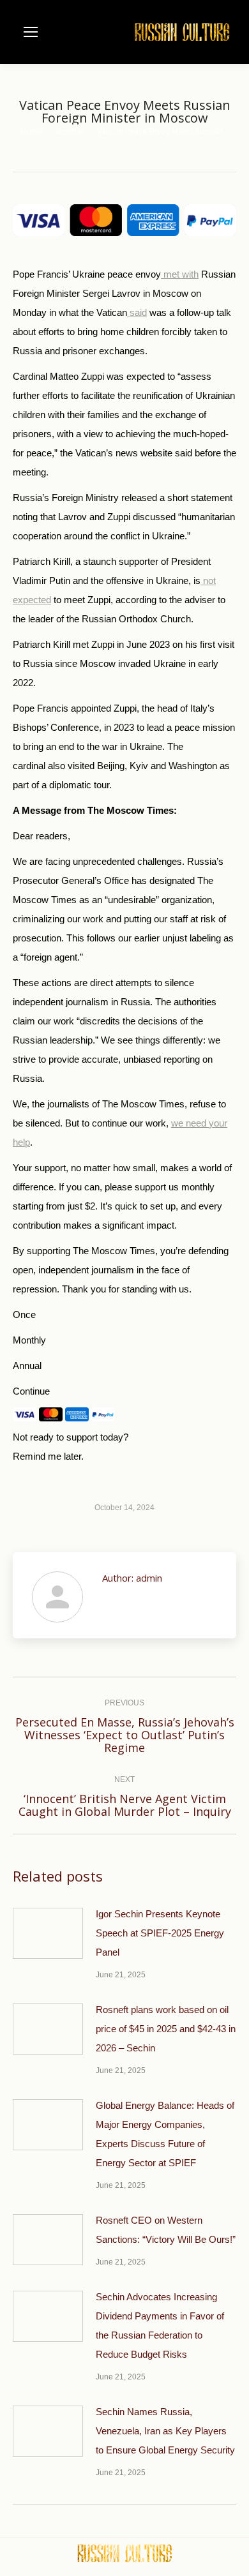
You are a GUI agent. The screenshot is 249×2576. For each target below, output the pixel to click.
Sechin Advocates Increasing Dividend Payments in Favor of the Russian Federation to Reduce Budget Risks (160, 2325)
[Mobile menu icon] (31, 32)
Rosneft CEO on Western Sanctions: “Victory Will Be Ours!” (166, 2230)
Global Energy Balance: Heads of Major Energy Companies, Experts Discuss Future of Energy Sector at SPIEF (165, 2134)
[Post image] (48, 1933)
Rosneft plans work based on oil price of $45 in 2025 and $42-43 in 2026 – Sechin (166, 2029)
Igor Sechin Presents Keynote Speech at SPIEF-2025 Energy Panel (160, 1933)
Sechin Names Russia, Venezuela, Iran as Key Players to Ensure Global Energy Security (165, 2431)
